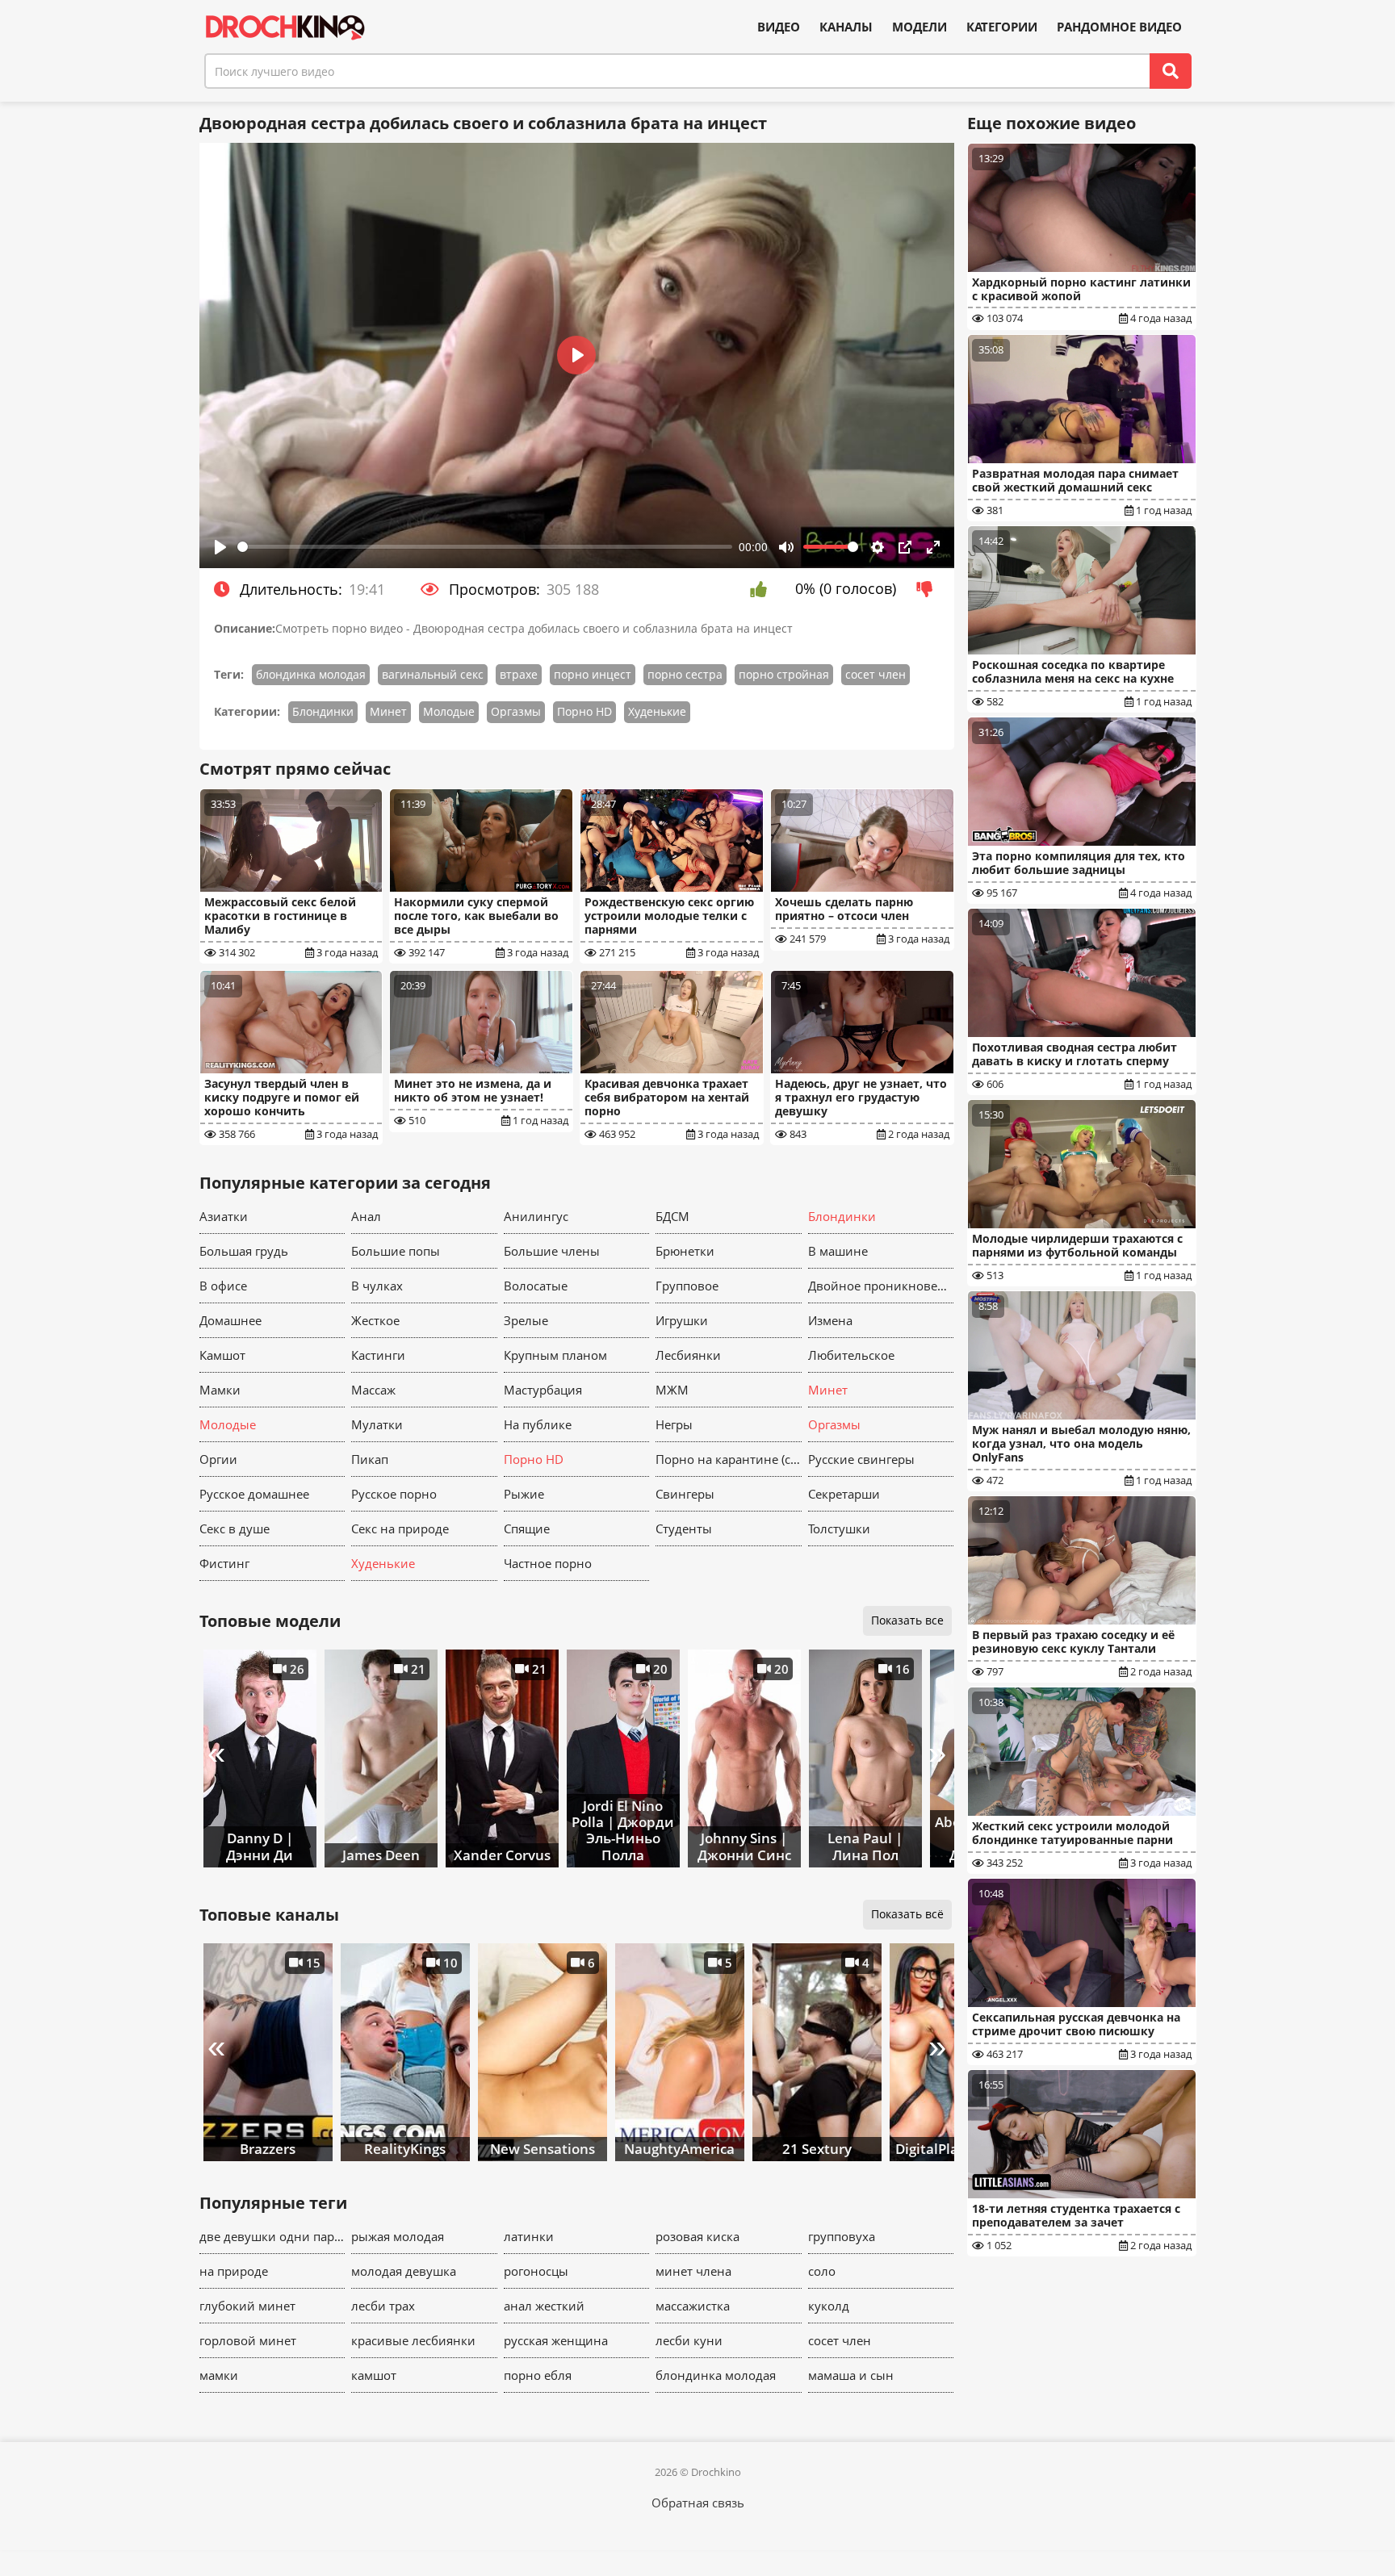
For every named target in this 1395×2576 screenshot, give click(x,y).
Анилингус (536, 1216)
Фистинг (224, 1563)
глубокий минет (247, 2306)
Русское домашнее (254, 1494)
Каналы (846, 27)
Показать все (907, 1620)
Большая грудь (244, 1251)
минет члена (693, 2271)
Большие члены (552, 1251)
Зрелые (526, 1320)
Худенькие (657, 711)
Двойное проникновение (881, 1286)
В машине (838, 1251)
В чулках (377, 1286)
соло (822, 2271)
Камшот (222, 1355)
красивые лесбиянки (413, 2340)
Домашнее (230, 1320)
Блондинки (323, 711)
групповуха (842, 2236)
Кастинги (378, 1355)
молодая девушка (404, 2271)
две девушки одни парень (272, 2236)
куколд (829, 2306)
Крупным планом (555, 1355)
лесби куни (689, 2340)
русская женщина (556, 2340)
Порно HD (584, 711)
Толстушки (839, 1528)
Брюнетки (685, 1251)
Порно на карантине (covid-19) (729, 1459)
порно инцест (593, 674)
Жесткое (375, 1320)
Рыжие (524, 1494)
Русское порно (394, 1494)
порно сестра (685, 674)
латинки (529, 2236)
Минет (388, 711)
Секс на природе (400, 1528)
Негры (674, 1424)
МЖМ (672, 1390)
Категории (1002, 27)
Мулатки (377, 1424)
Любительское (851, 1355)
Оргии (218, 1459)
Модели (920, 27)
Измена (830, 1320)
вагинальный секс (433, 674)
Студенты (684, 1528)
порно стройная (784, 674)
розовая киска (697, 2236)
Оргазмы (516, 711)
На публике (538, 1424)
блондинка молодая (311, 674)
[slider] (485, 547)
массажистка (693, 2306)
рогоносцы (536, 2271)
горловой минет (248, 2340)
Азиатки (224, 1216)
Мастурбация (543, 1390)
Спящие (527, 1528)
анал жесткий (544, 2306)
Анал (366, 1216)
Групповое (687, 1286)
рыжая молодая (398, 2236)
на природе (234, 2271)
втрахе (519, 674)
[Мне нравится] (762, 589)
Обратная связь (698, 2503)
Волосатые (536, 1286)
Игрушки (682, 1320)
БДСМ (672, 1216)
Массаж (373, 1390)
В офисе (223, 1286)
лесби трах (383, 2306)
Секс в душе (235, 1528)
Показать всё (907, 1914)
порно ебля (538, 2375)
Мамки (220, 1390)
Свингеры (685, 1494)
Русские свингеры (861, 1459)
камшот (374, 2375)
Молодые (449, 711)
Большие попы (396, 1251)
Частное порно (548, 1563)
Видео (779, 27)
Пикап (370, 1459)
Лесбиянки (688, 1355)
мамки (219, 2375)
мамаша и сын (851, 2375)
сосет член (876, 674)
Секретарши (844, 1494)
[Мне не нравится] (929, 589)
